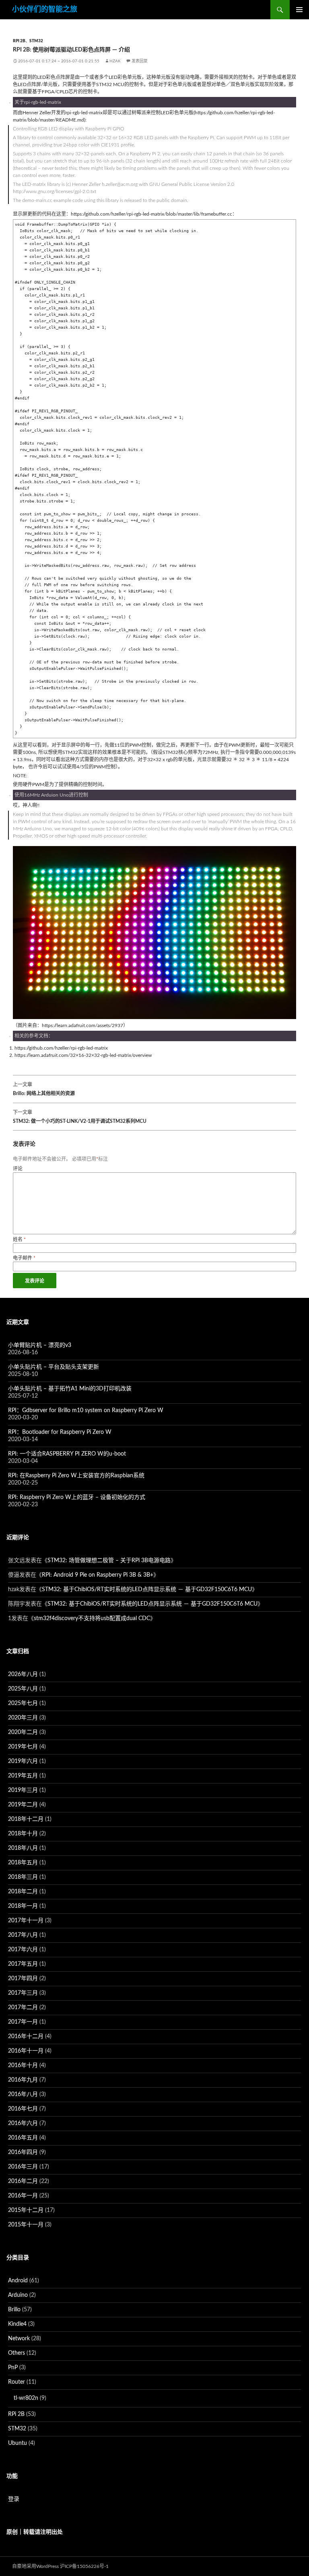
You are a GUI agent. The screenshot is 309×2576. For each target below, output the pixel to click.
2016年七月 (23, 2109)
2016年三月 (23, 2167)
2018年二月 (23, 1892)
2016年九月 (23, 2080)
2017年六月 (23, 1950)
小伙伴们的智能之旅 (45, 10)
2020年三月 (23, 1718)
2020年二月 (23, 1732)
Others (16, 2353)
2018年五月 (23, 1863)
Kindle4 (17, 2324)
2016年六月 (23, 2123)
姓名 (19, 1240)
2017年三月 (23, 1993)
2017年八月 (23, 1935)
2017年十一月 (26, 1921)
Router (16, 2382)
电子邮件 (24, 1258)
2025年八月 (23, 1689)
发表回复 (140, 61)
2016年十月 (23, 2065)
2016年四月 (23, 2152)
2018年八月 (23, 1848)
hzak (115, 61)
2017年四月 (23, 1979)
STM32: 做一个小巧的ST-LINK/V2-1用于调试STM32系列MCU (80, 1117)
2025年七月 (23, 1703)
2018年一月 (23, 1906)
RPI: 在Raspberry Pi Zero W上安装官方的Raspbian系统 (76, 1476)
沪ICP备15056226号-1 (84, 2566)
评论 (18, 1169)
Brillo (14, 2310)
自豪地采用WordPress (35, 2566)
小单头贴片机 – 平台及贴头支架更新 (54, 1367)
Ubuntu (18, 2443)
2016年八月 (23, 2094)
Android (18, 2281)
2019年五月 (23, 1776)
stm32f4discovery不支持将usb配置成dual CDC (92, 1618)
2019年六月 (23, 1761)
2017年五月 (23, 1964)
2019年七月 (23, 1747)
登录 (14, 2499)
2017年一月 (23, 2022)
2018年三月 (23, 1877)
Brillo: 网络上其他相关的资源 (44, 1089)
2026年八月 (23, 1674)
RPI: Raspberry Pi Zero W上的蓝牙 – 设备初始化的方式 (77, 1497)
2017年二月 (23, 2008)
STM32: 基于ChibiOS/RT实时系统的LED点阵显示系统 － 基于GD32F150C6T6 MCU (147, 1590)
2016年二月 (23, 2181)
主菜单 (299, 10)
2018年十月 (23, 1834)
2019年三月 (23, 1790)
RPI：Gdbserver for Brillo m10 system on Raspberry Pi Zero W (86, 1411)
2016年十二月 (26, 2037)
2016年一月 (23, 2196)
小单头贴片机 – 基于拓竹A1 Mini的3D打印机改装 (70, 1389)
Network (19, 2339)
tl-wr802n (26, 2398)
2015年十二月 (26, 2210)
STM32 (36, 41)
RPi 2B (19, 41)
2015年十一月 (26, 2225)
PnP (13, 2368)
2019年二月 (23, 1805)
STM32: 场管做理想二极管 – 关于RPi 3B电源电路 (109, 1561)
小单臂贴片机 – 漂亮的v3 (40, 1345)
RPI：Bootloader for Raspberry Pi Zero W (60, 1432)
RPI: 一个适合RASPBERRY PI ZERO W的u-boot (67, 1454)
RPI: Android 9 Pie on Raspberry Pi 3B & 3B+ (98, 1575)
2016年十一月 (26, 2051)
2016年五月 (23, 2138)
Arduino (18, 2295)
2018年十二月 (26, 1819)
